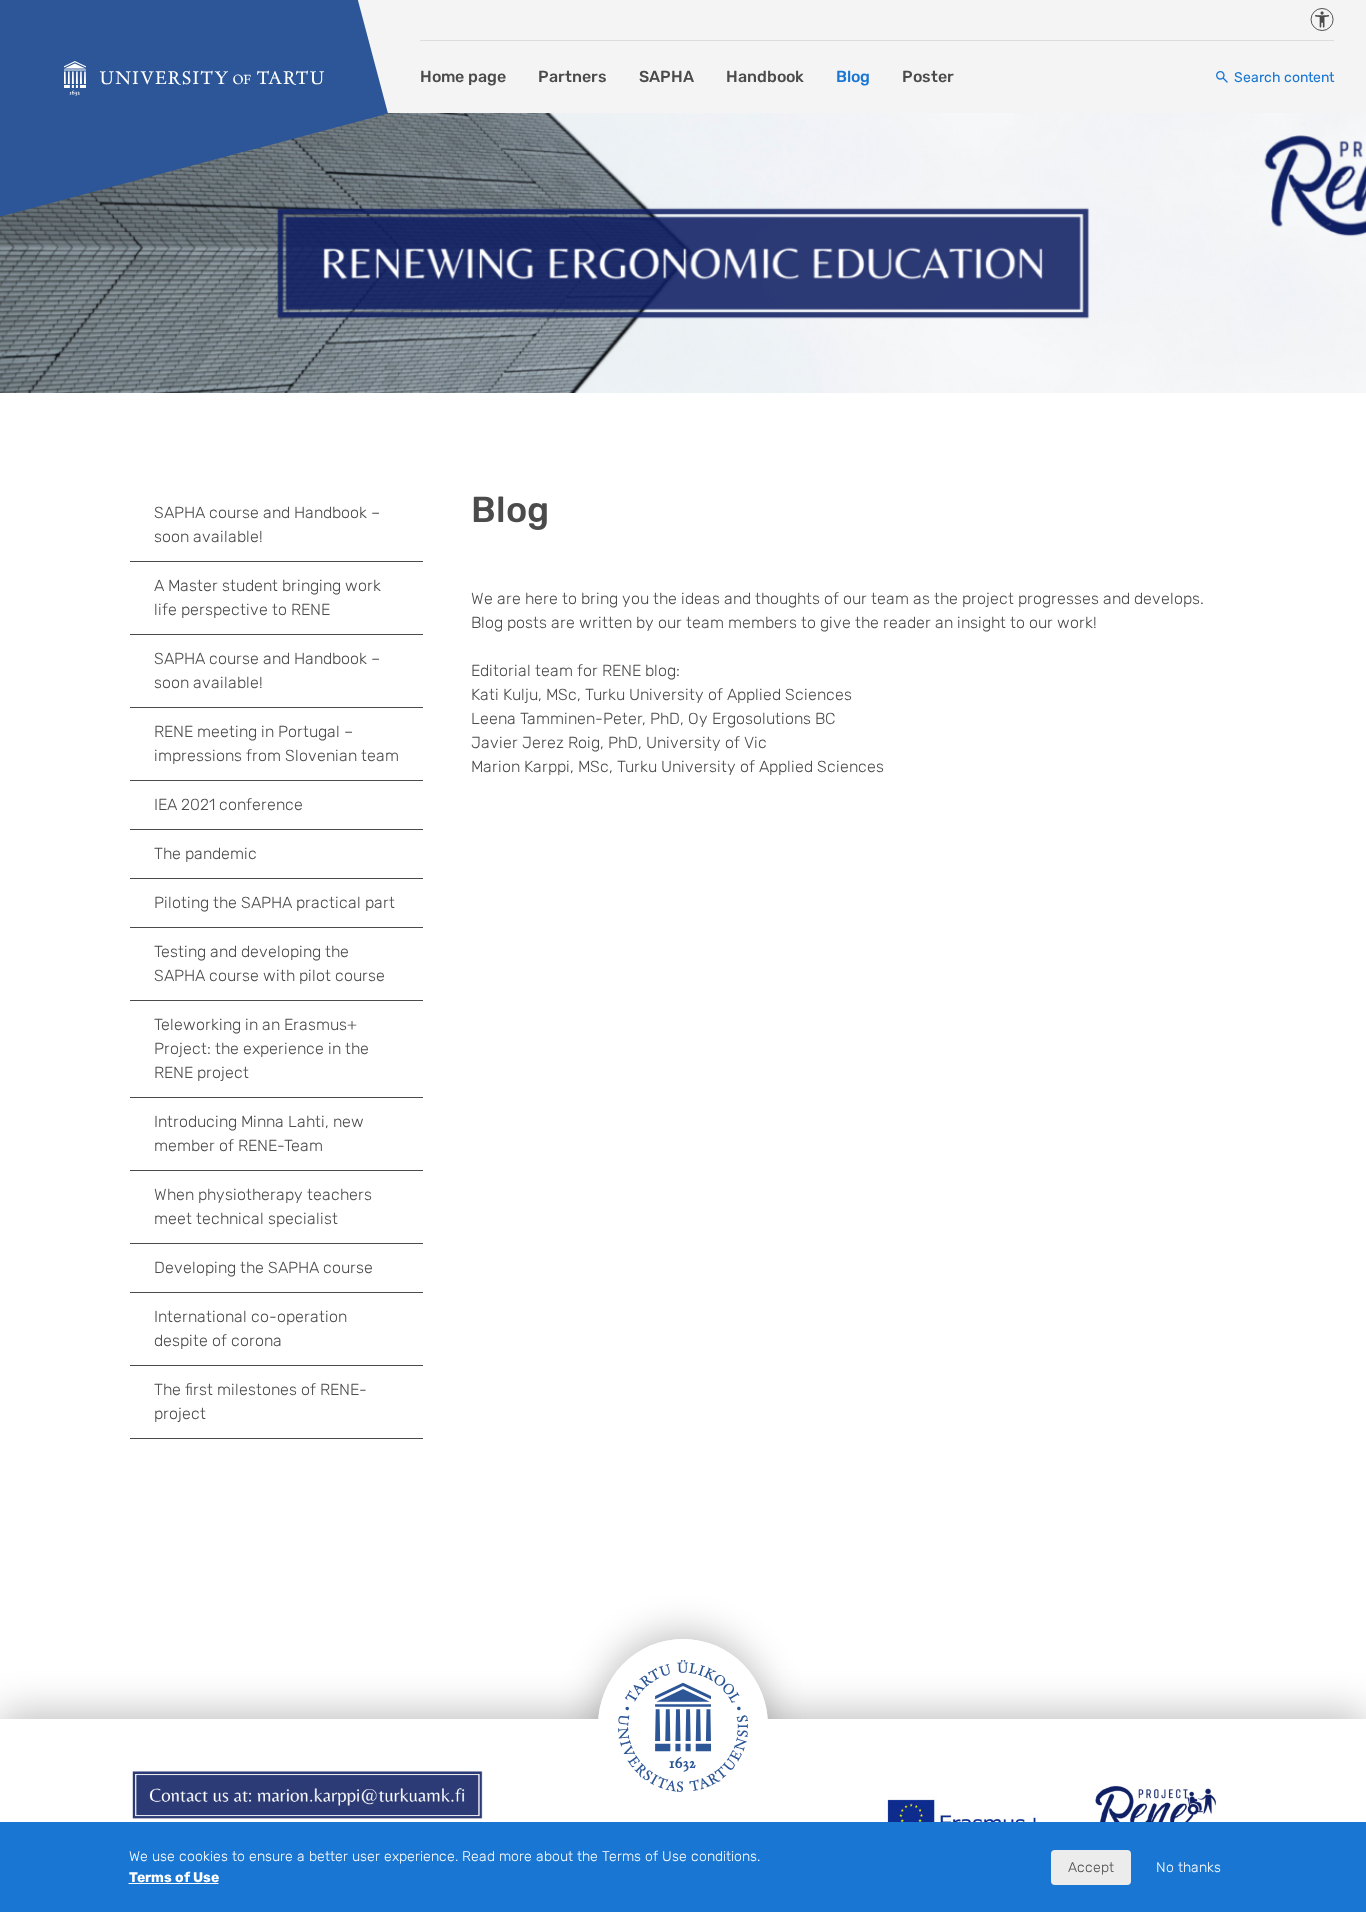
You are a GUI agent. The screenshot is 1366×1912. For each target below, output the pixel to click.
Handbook (765, 76)
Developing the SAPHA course (263, 1267)
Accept (1091, 1867)
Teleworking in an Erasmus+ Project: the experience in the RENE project (261, 1048)
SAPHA (666, 76)
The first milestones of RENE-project (260, 1401)
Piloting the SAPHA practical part (274, 902)
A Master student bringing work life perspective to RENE (267, 597)
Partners (572, 76)
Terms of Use (174, 1877)
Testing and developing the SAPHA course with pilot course (269, 963)
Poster (928, 76)
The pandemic (205, 853)
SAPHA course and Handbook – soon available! (267, 524)
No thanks (1188, 1867)
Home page (463, 76)
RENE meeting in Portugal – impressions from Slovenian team (276, 743)
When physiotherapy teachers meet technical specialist (263, 1206)
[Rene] (194, 78)
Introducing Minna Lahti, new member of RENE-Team (259, 1133)
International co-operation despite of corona (250, 1328)
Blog (853, 76)
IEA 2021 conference (228, 804)
